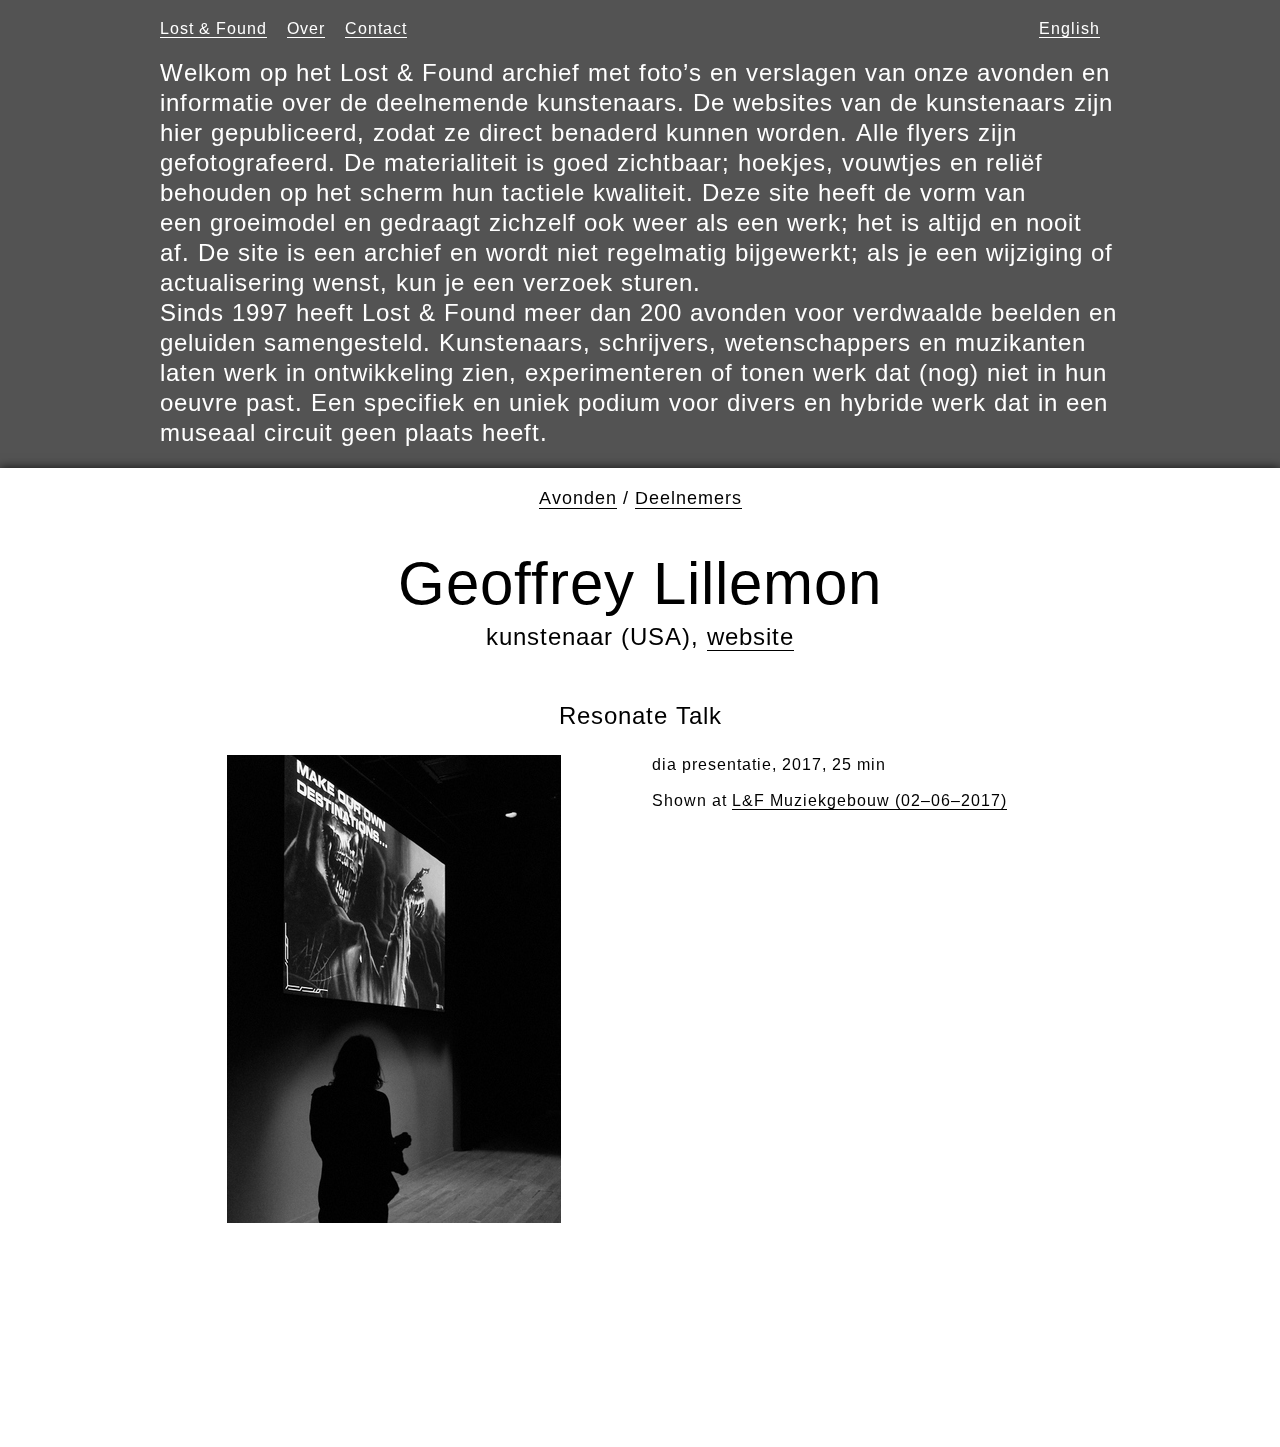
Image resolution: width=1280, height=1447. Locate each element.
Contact (376, 28)
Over (306, 28)
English (1069, 28)
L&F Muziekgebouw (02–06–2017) (869, 800)
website (750, 636)
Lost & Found (213, 28)
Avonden (578, 498)
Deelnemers (688, 498)
